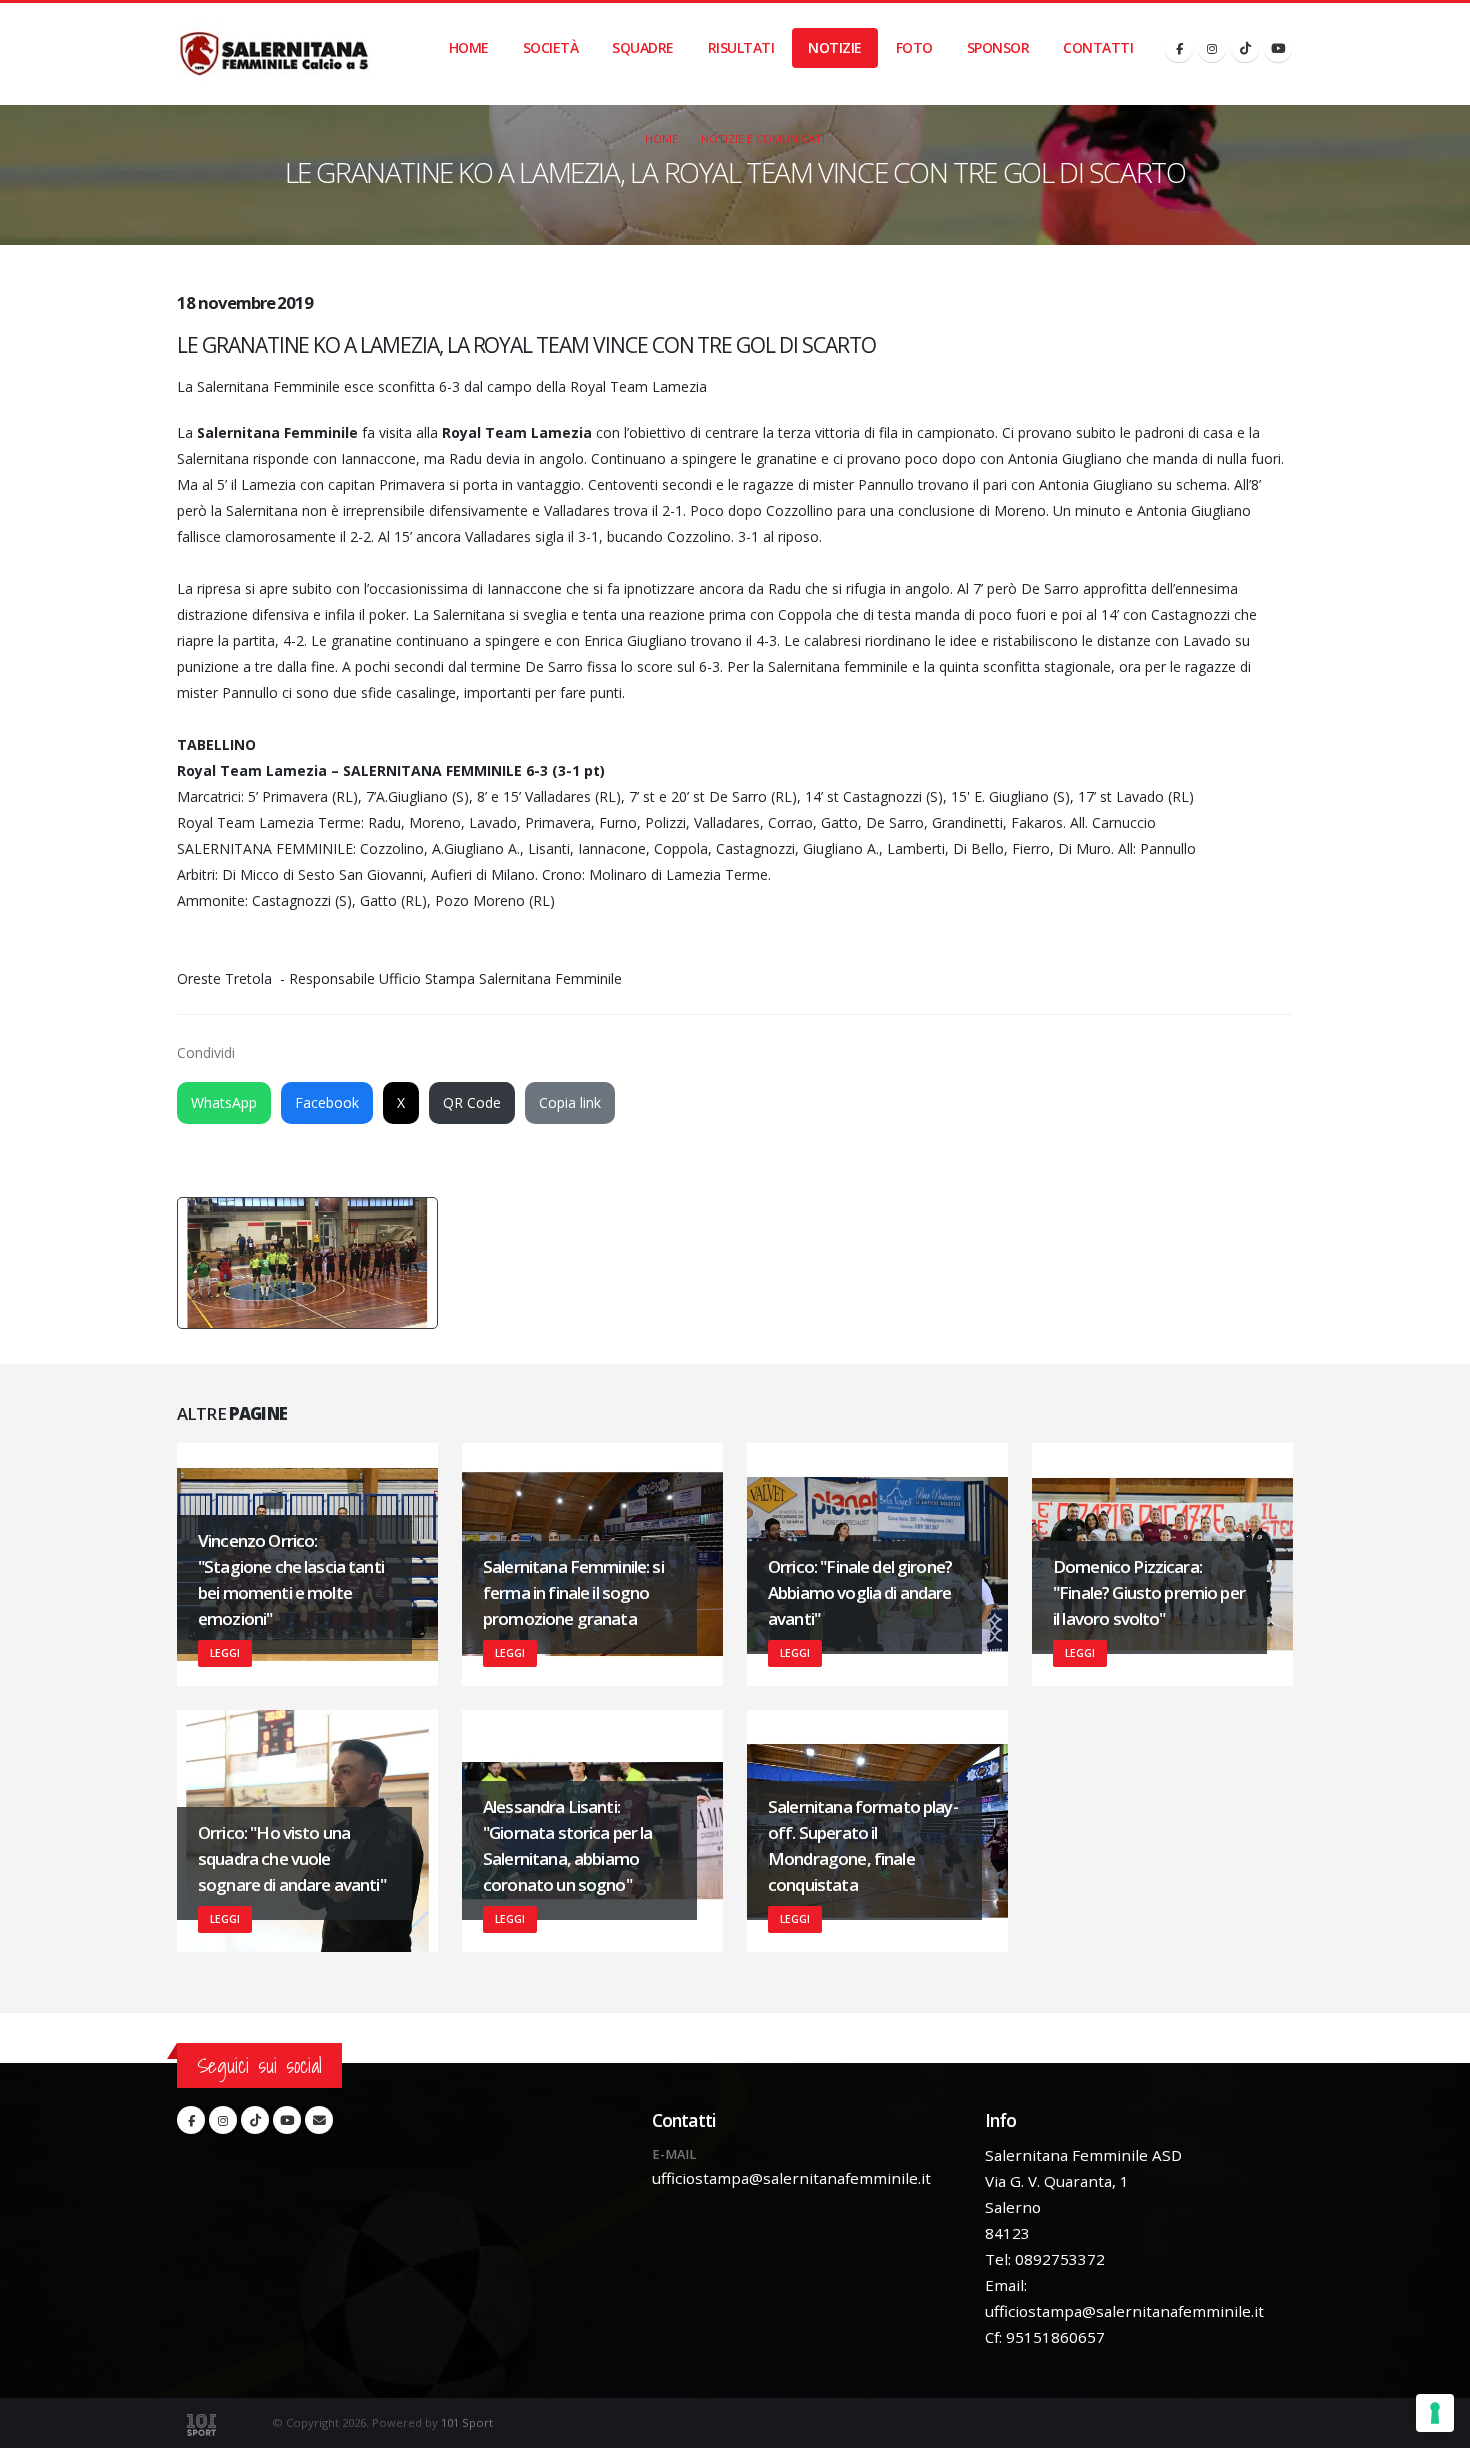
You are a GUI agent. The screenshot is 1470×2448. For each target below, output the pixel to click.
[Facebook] (1179, 48)
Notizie (835, 47)
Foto (914, 47)
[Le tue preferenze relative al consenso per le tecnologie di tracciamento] (1435, 2413)
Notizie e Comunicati (763, 138)
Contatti (1098, 47)
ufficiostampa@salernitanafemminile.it (791, 2178)
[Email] (319, 2120)
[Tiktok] (1245, 48)
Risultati (741, 47)
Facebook (327, 1102)
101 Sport (467, 2422)
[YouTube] (1278, 48)
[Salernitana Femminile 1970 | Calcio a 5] (274, 54)
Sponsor (998, 47)
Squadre (643, 47)
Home (469, 47)
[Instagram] (1212, 48)
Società (551, 47)
